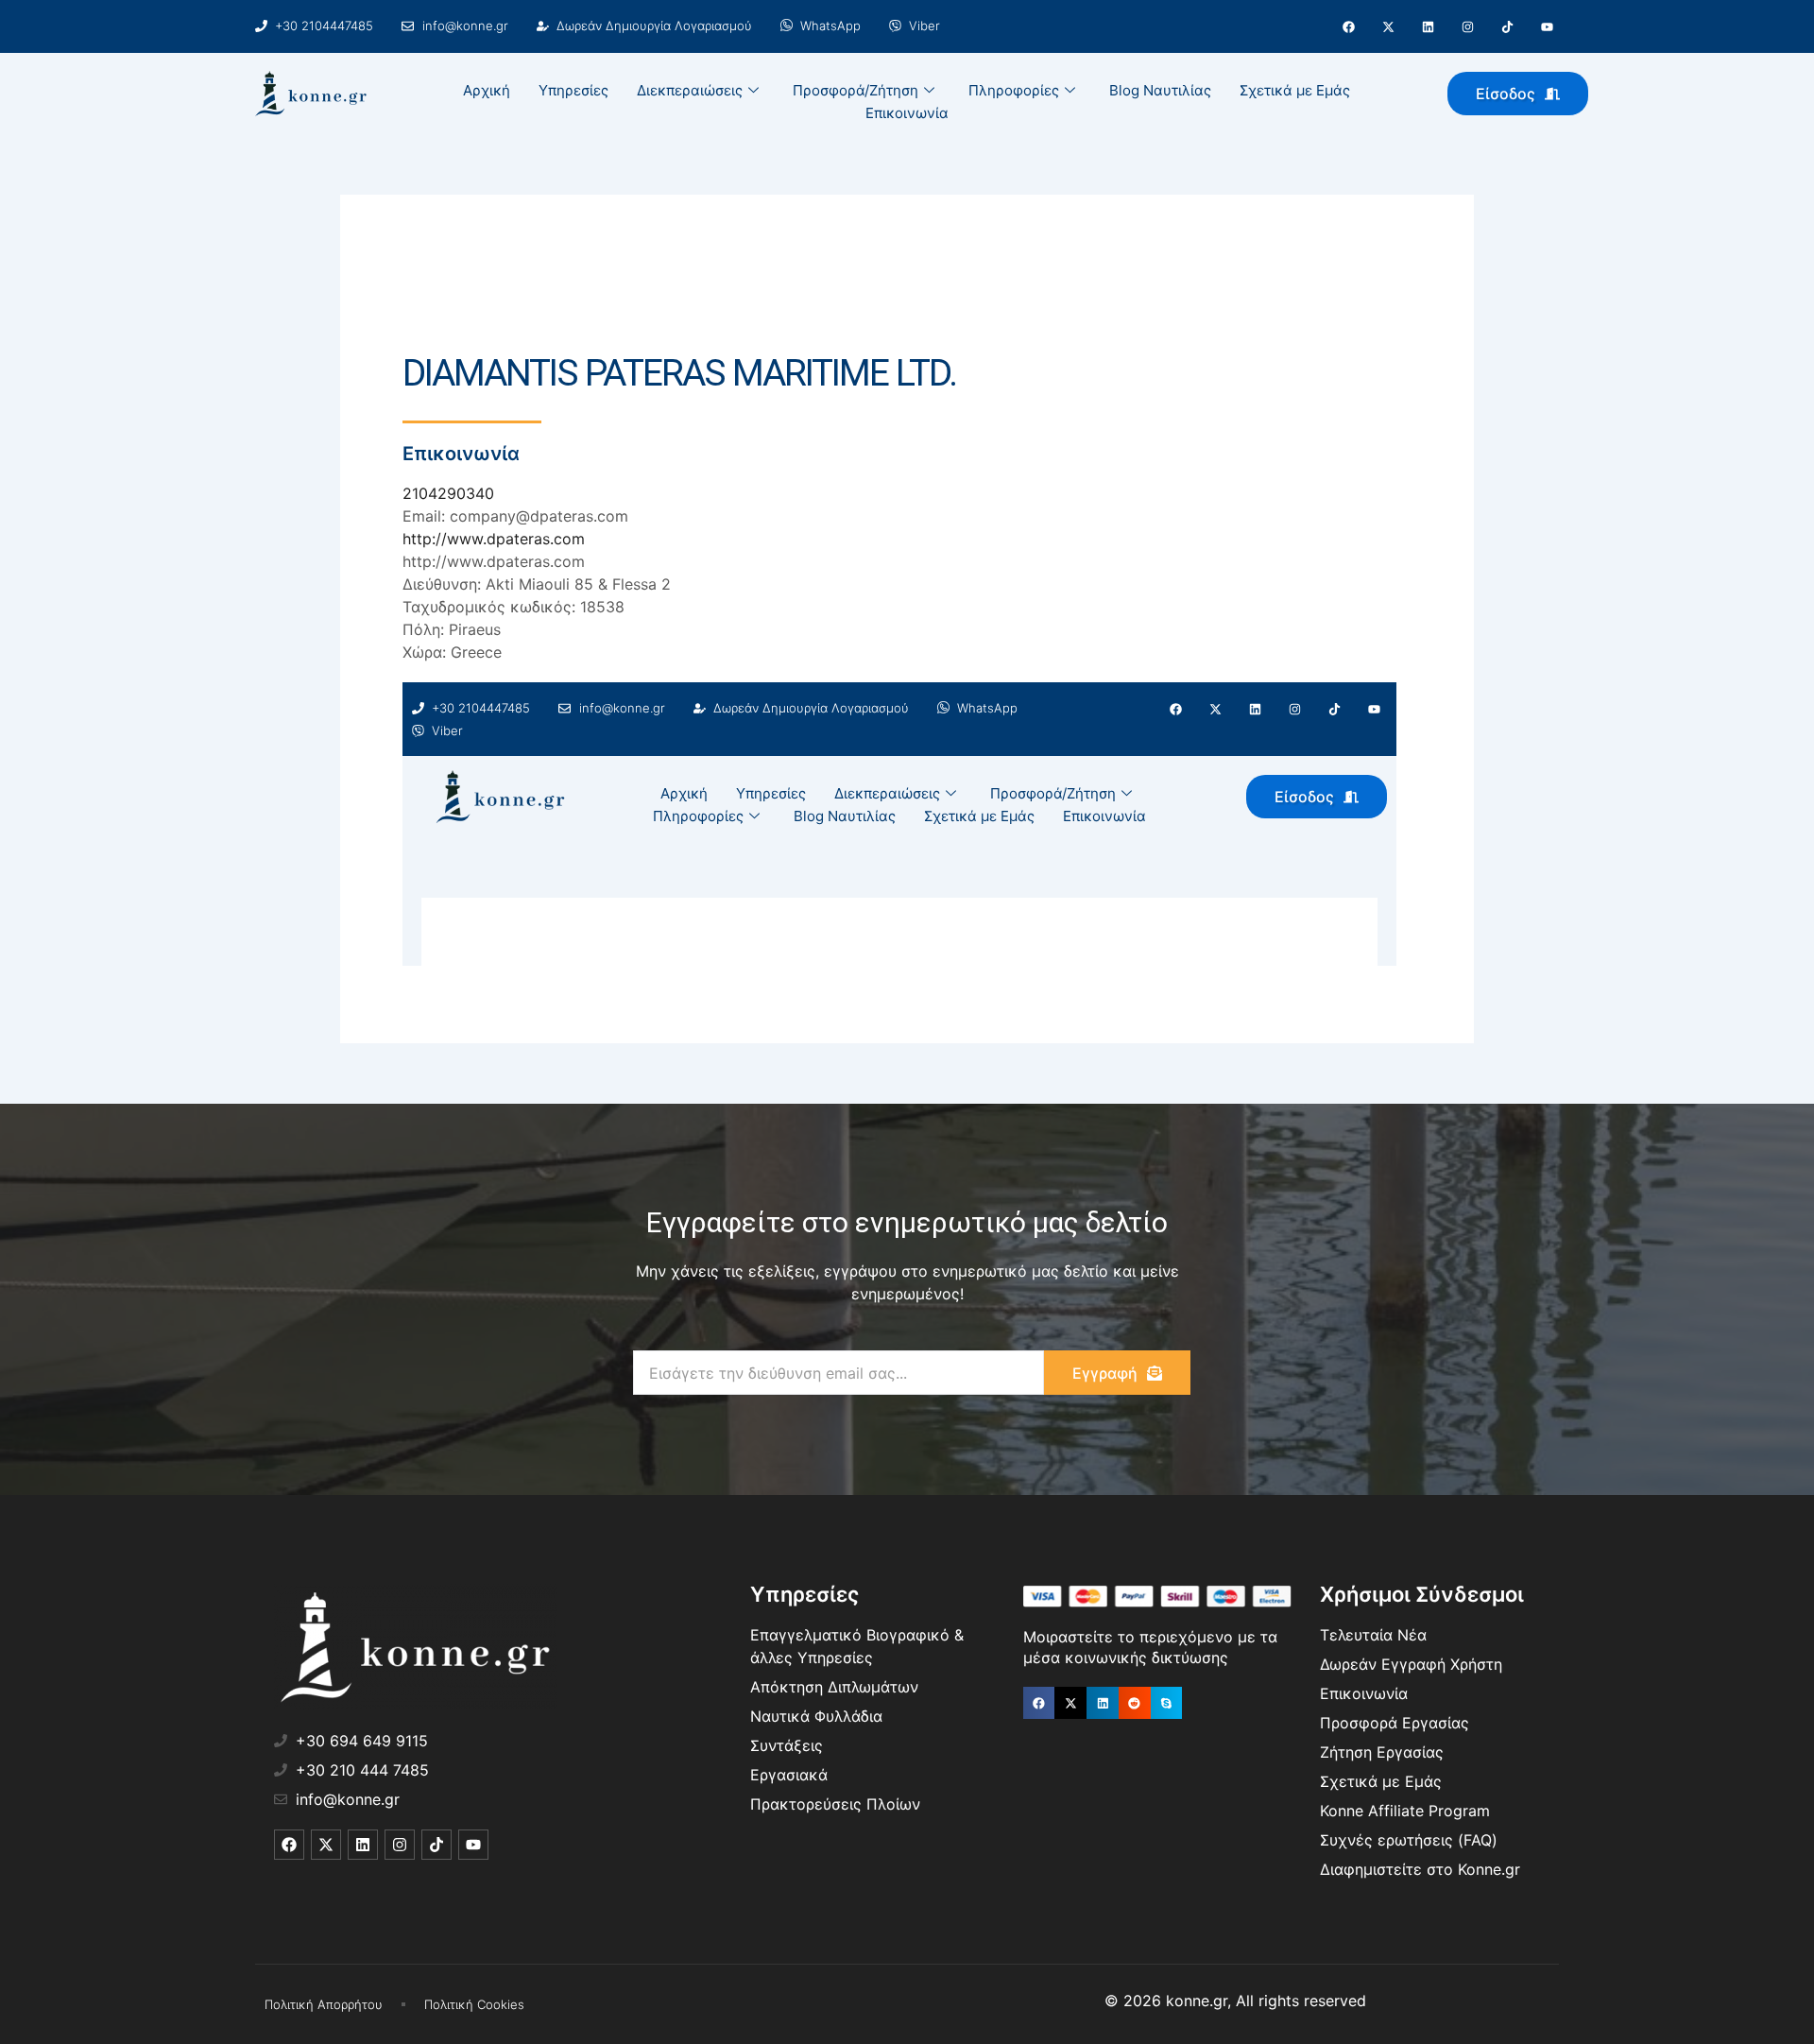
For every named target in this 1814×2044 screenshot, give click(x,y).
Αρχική (487, 90)
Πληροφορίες (1014, 90)
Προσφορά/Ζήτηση (856, 90)
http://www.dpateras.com (494, 539)
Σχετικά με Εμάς (1295, 90)
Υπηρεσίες (573, 90)
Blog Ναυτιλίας (1160, 90)
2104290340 (448, 493)
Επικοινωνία (907, 113)
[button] (1039, 1703)
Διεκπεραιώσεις (690, 90)
